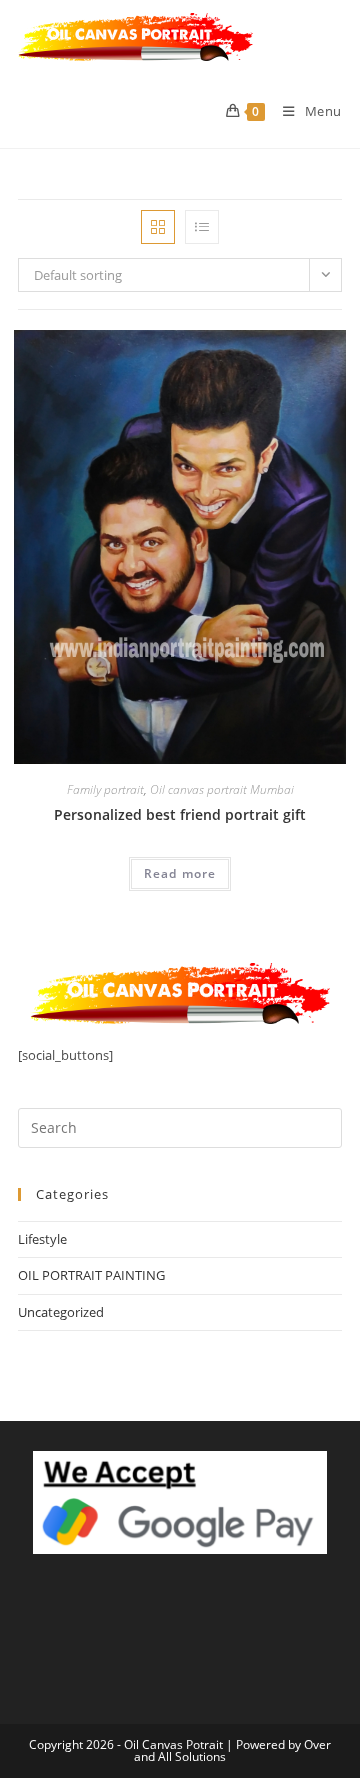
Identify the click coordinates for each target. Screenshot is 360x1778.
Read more (180, 873)
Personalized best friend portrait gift (180, 814)
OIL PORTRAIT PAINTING (91, 1275)
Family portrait (105, 789)
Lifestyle (42, 1239)
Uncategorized (61, 1312)
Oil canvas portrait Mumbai (222, 789)
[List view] (202, 227)
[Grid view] (158, 227)
